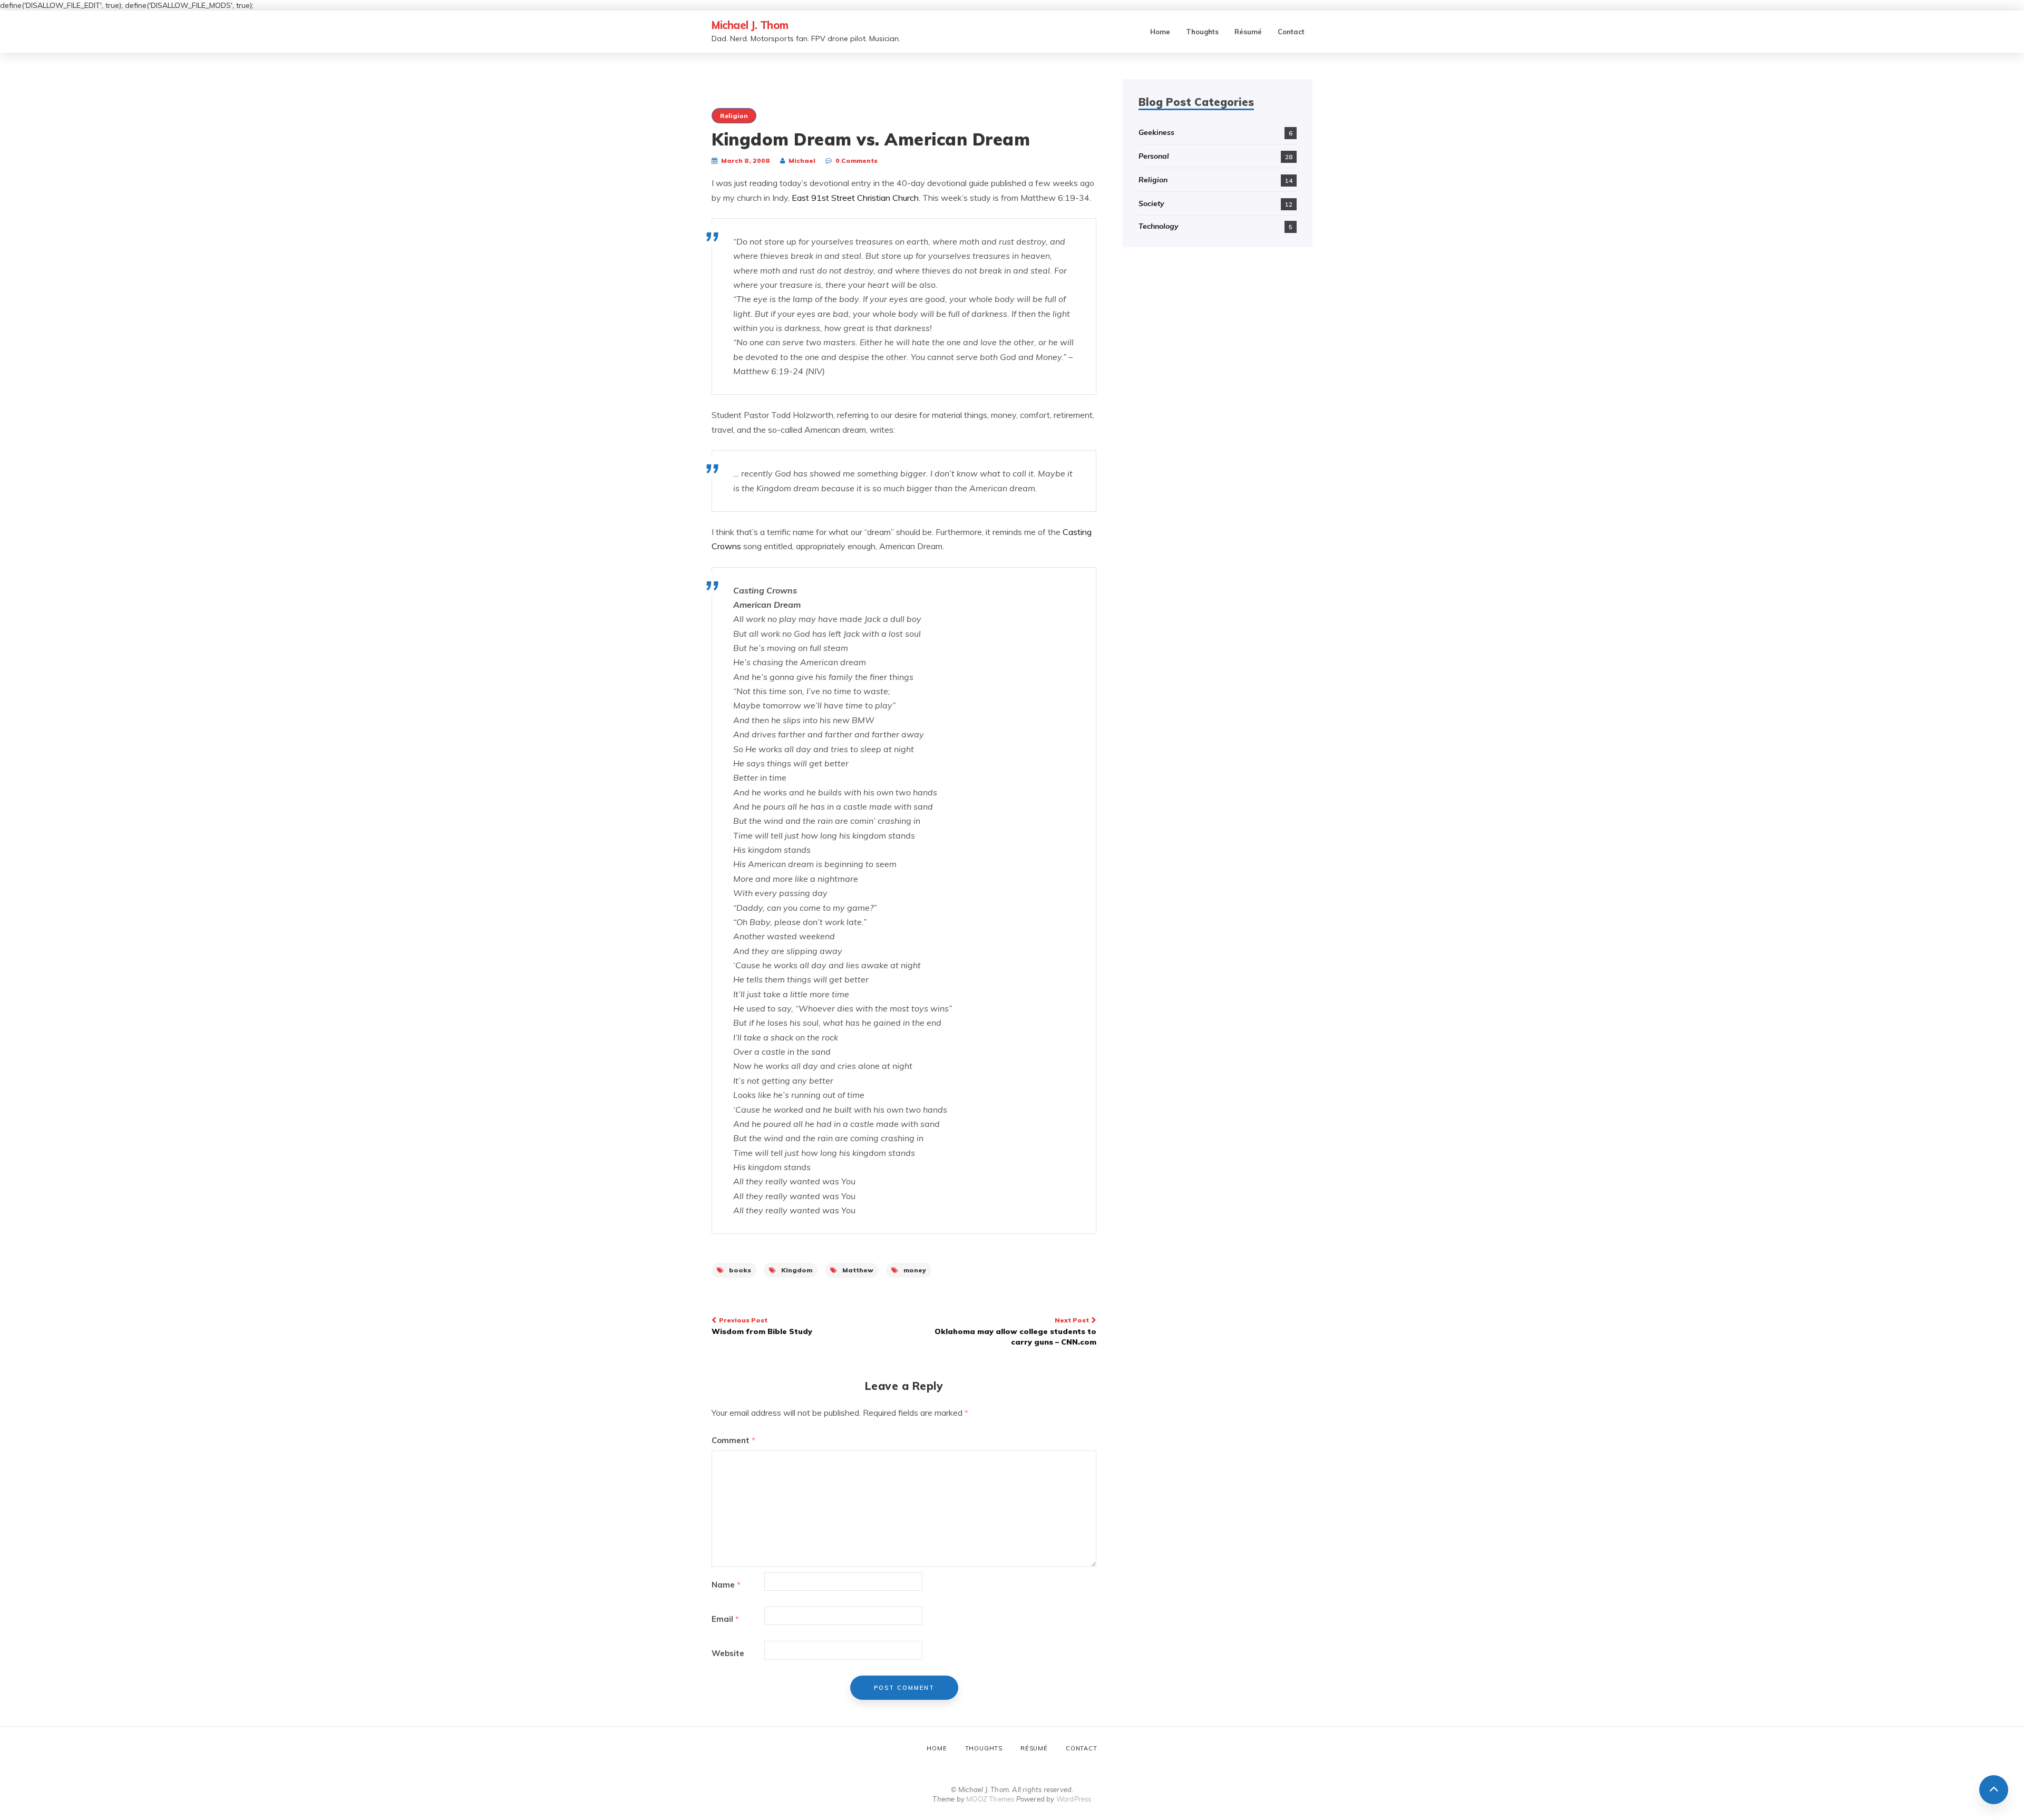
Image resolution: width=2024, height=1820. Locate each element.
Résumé (1248, 32)
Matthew (858, 1270)
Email (725, 1619)
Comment (733, 1440)
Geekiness (1156, 132)
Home (1160, 32)
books (740, 1270)
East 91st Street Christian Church (855, 198)
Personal (1154, 156)
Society (1151, 203)
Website (728, 1653)
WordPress (1074, 1799)
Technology (1159, 226)
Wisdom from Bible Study (762, 1326)
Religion (734, 116)
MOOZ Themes (990, 1799)
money (915, 1270)
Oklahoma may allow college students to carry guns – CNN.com (1015, 1331)
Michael (802, 160)
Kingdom (797, 1270)
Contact (1291, 32)
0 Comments (857, 160)
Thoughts (1202, 32)
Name (726, 1585)
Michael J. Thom (750, 25)
